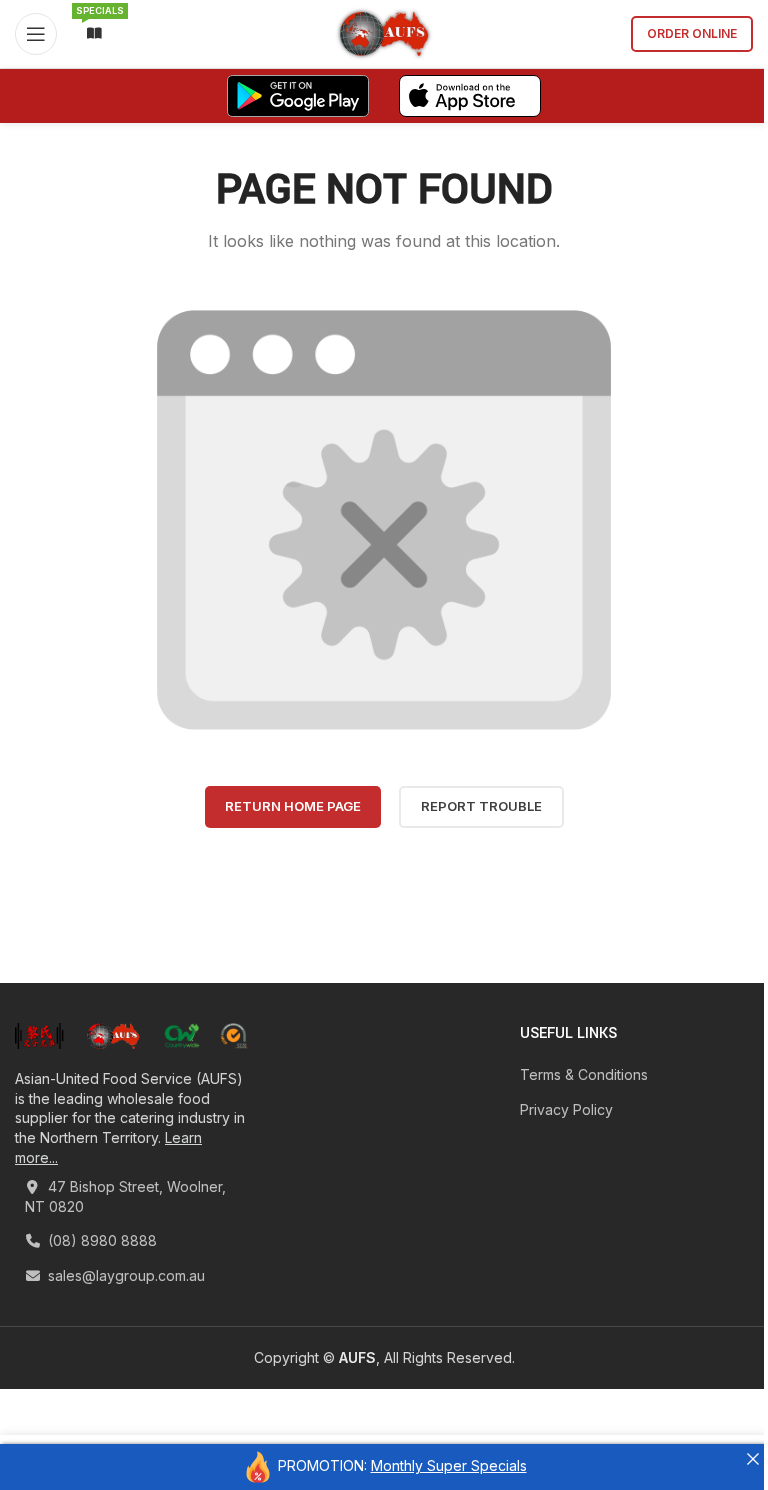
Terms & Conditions (584, 1074)
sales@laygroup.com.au (124, 1275)
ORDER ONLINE (692, 33)
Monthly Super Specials (449, 1465)
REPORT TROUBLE (481, 806)
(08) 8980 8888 (100, 1240)
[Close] (753, 1459)
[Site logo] (384, 32)
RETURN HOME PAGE (293, 806)
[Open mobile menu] (36, 34)
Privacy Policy (566, 1109)
